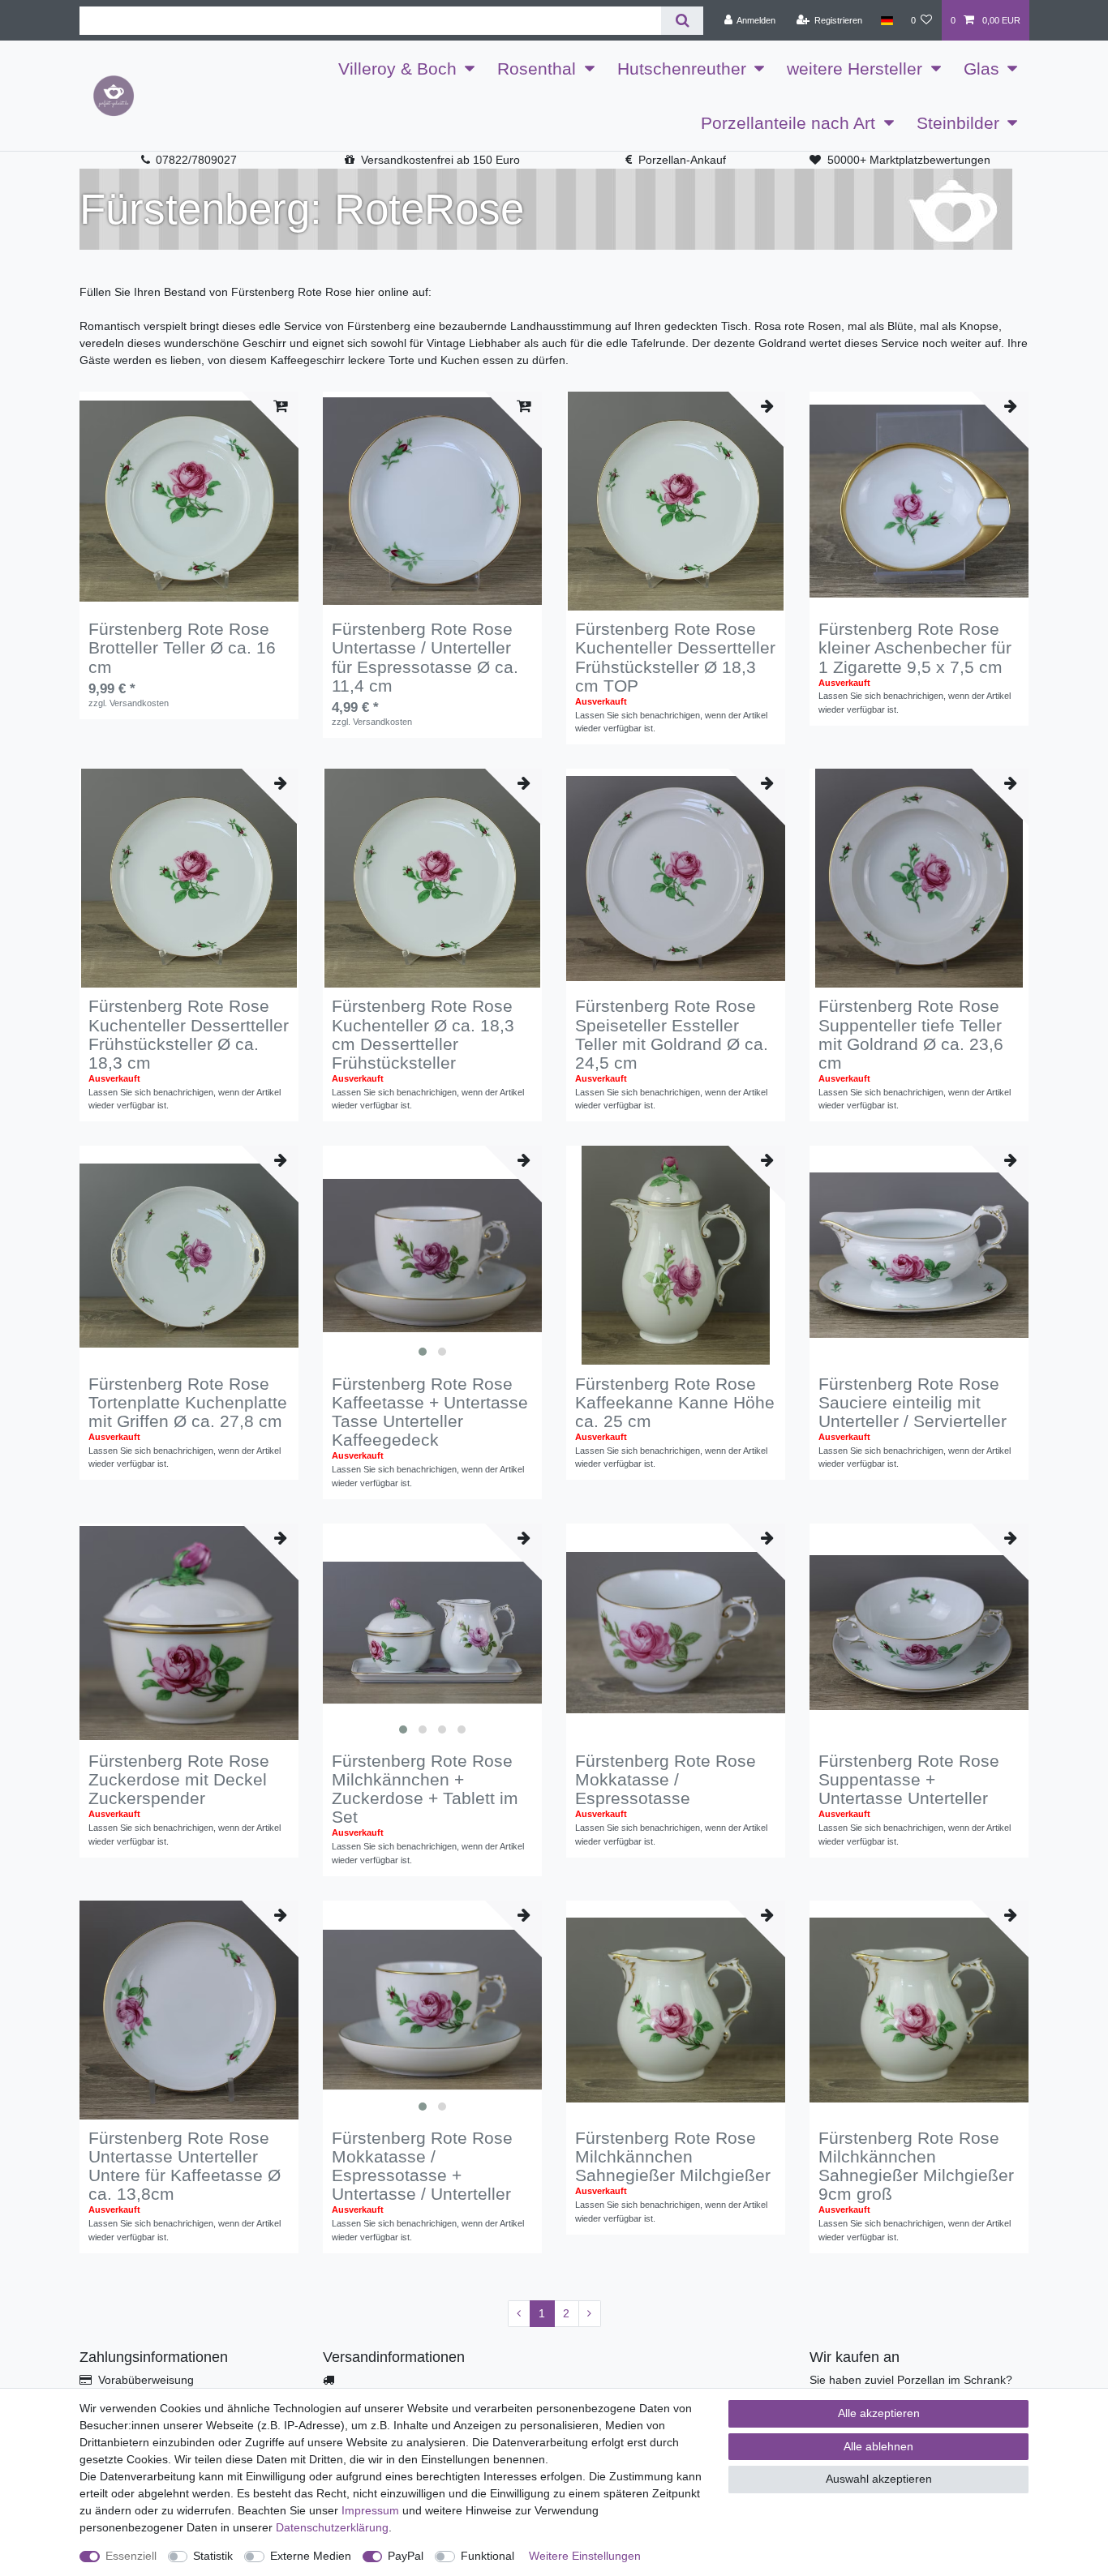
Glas (981, 69)
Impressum (370, 2510)
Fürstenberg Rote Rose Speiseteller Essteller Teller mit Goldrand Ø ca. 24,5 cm (672, 1034)
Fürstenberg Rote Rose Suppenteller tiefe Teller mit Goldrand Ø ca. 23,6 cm (911, 1034)
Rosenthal (537, 69)
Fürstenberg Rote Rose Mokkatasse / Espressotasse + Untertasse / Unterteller (422, 2166)
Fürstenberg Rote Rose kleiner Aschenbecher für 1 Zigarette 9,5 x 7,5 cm (915, 647)
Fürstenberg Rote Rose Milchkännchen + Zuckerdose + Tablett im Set (425, 1789)
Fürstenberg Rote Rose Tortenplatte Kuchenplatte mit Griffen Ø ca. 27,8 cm (188, 1402)
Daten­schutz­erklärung (332, 2527)
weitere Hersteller (855, 69)
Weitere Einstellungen (585, 2556)
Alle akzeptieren (879, 2413)
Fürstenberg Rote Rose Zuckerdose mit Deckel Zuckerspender (179, 1779)
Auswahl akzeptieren (879, 2479)
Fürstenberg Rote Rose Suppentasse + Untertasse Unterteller (909, 1779)
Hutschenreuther (682, 69)
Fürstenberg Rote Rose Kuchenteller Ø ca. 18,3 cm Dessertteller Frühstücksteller (423, 1034)
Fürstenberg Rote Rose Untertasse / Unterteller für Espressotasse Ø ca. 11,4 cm (425, 657)
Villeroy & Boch (397, 69)
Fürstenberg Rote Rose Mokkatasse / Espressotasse (666, 1779)
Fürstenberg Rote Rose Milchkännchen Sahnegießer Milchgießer (673, 2156)
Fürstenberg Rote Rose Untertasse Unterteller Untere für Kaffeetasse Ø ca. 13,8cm (185, 2166)
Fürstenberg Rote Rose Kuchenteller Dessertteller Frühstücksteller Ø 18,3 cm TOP (675, 657)
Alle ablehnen (878, 2446)
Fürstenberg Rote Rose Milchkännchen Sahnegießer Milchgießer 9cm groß (916, 2166)
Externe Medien (311, 2556)
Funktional (487, 2556)
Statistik (213, 2556)
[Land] (886, 20)
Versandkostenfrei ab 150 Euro (440, 160)
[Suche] (682, 21)
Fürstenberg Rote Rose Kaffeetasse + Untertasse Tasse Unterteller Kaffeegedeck (430, 1412)
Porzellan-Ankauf (682, 160)
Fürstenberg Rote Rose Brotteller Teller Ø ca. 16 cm (182, 647)
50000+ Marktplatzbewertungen (909, 160)
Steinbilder (958, 123)
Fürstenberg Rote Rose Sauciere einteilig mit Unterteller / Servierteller (913, 1402)
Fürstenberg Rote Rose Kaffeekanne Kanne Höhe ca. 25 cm (675, 1402)
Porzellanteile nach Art (788, 123)
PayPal (406, 2556)
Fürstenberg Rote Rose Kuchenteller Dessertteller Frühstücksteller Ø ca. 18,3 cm (189, 1034)
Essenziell (131, 2556)
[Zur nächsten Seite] (590, 2314)
